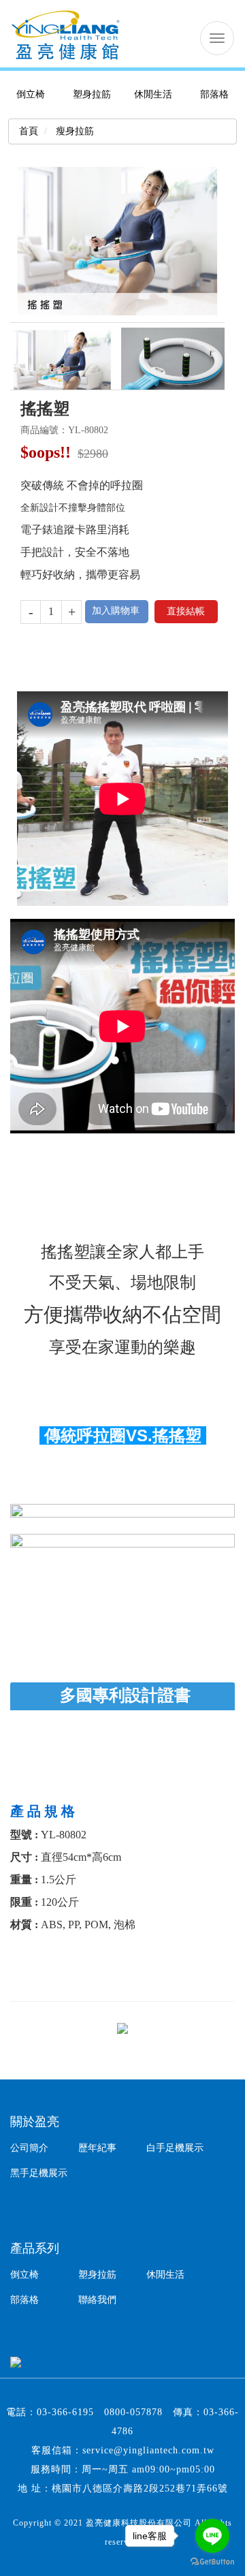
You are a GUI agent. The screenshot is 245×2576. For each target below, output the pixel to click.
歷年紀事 (97, 2148)
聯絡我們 (97, 2300)
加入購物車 (116, 611)
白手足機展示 (175, 2148)
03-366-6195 (65, 2412)
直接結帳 (186, 611)
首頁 (29, 131)
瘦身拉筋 (73, 131)
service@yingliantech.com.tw (148, 2450)
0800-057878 (133, 2412)
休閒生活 (153, 94)
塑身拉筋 (92, 94)
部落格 (214, 94)
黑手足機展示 (39, 2173)
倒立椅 (31, 94)
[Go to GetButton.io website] (212, 2562)
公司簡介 (29, 2148)
